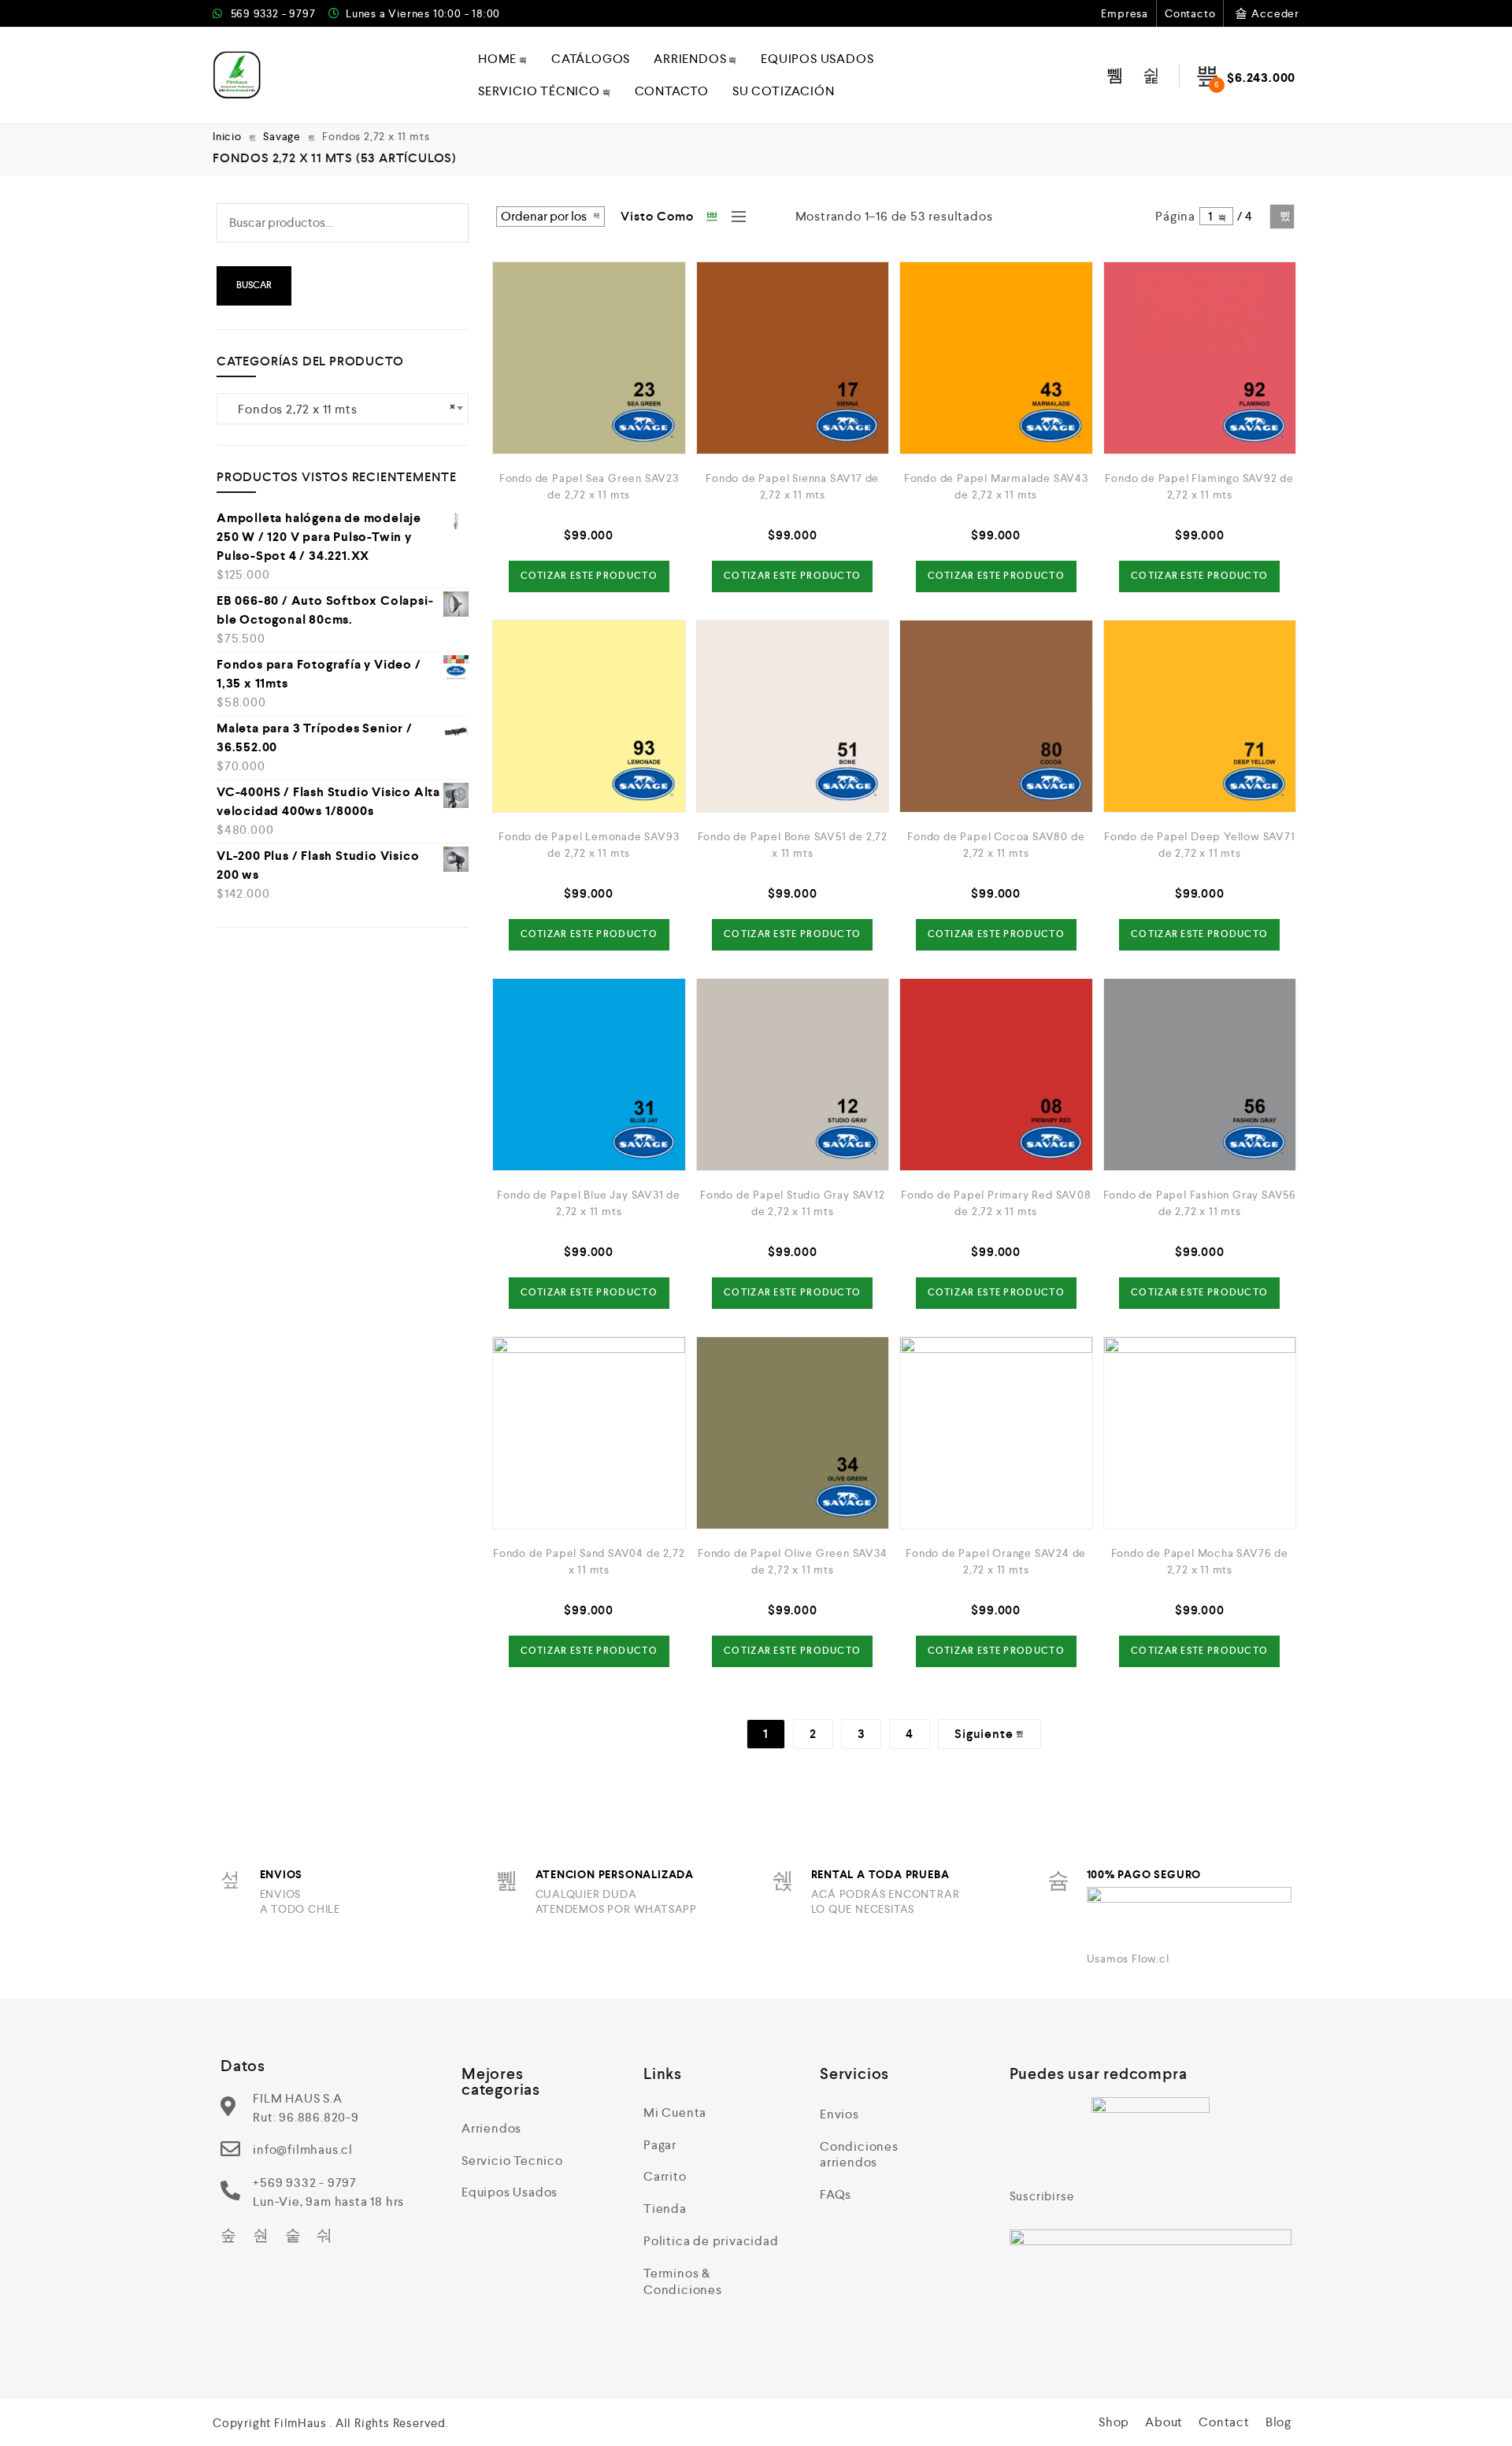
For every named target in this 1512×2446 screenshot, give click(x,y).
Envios (839, 2114)
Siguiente (1282, 217)
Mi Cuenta (675, 2112)
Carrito (665, 2176)
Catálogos (591, 59)
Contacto (1190, 13)
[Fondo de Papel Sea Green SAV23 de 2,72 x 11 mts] (589, 358)
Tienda (665, 2209)
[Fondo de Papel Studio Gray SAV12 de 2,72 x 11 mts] (793, 1075)
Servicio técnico (539, 91)
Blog (1279, 2422)
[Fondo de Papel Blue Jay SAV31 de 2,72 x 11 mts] (589, 1075)
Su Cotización (783, 91)
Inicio (227, 136)
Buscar (254, 285)
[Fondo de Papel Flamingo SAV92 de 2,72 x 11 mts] (1200, 358)
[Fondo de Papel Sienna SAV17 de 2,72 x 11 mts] (793, 358)
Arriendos (690, 59)
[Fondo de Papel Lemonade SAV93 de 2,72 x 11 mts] (589, 717)
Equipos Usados (817, 59)
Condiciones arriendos (859, 2155)
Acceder (1275, 13)
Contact (1224, 2422)
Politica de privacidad (711, 2241)
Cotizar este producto (589, 576)
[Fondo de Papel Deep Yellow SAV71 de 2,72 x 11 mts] (1200, 717)
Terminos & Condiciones (683, 2281)
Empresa (1125, 13)
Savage (282, 136)
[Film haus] (237, 75)
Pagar (660, 2145)
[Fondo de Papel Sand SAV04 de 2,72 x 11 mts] (589, 1433)
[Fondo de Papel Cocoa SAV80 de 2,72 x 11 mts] (996, 717)
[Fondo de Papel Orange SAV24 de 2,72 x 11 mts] (996, 1433)
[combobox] (343, 409)
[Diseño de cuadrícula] (713, 217)
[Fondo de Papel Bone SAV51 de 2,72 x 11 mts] (793, 717)
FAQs (836, 2194)
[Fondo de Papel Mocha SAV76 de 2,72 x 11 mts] (1200, 1433)
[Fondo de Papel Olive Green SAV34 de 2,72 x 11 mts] (793, 1433)
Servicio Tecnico (512, 2161)
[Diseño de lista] (735, 217)
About (1164, 2422)
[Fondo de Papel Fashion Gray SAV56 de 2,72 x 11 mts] (1200, 1075)
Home (497, 59)
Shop (1114, 2422)
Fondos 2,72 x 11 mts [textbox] (343, 408)
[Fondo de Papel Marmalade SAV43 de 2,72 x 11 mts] (996, 358)
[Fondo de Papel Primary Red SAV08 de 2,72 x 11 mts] (996, 1075)
